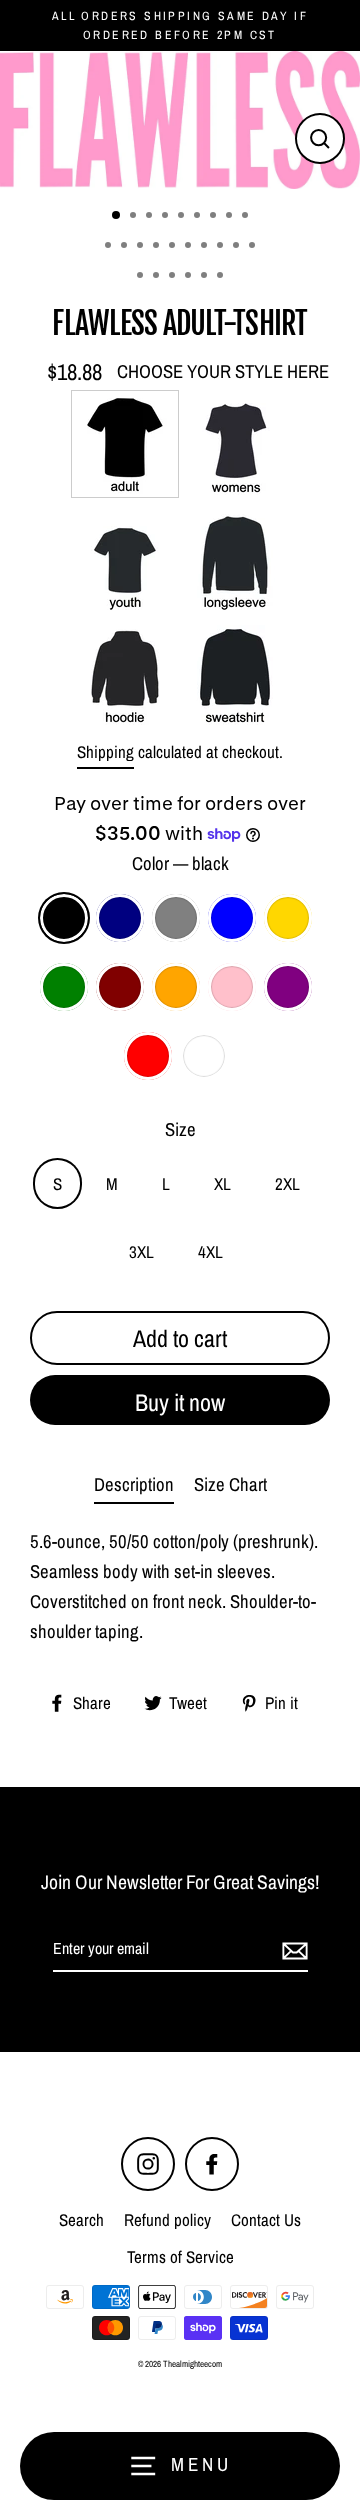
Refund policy (167, 2219)
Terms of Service (180, 2256)
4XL (210, 1251)
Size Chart (230, 1484)
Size (180, 1129)
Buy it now (180, 1402)
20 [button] (142, 277)
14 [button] (174, 247)
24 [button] (206, 277)
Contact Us (266, 2219)
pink (232, 987)
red (148, 1056)
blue (232, 918)
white (204, 1056)
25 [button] (222, 277)
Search (81, 2219)
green (64, 987)
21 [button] (158, 277)
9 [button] (247, 217)
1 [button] (117, 216)
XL (222, 1183)
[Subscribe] (292, 1950)
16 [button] (206, 247)
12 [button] (142, 247)
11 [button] (126, 247)
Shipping (105, 751)
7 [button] (215, 217)
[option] (180, 120)
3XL (141, 1251)
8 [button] (231, 217)
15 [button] (190, 247)
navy (120, 918)
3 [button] (151, 217)
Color (180, 863)
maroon (120, 987)
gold (288, 918)
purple (288, 987)
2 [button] (135, 217)
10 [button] (110, 247)
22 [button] (174, 277)
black (64, 918)
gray (176, 918)
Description (134, 1484)
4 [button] (167, 217)
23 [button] (190, 277)
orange (176, 987)
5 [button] (183, 217)
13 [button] (158, 247)
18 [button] (238, 247)
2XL (287, 1183)
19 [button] (254, 247)
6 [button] (199, 217)
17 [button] (222, 247)
